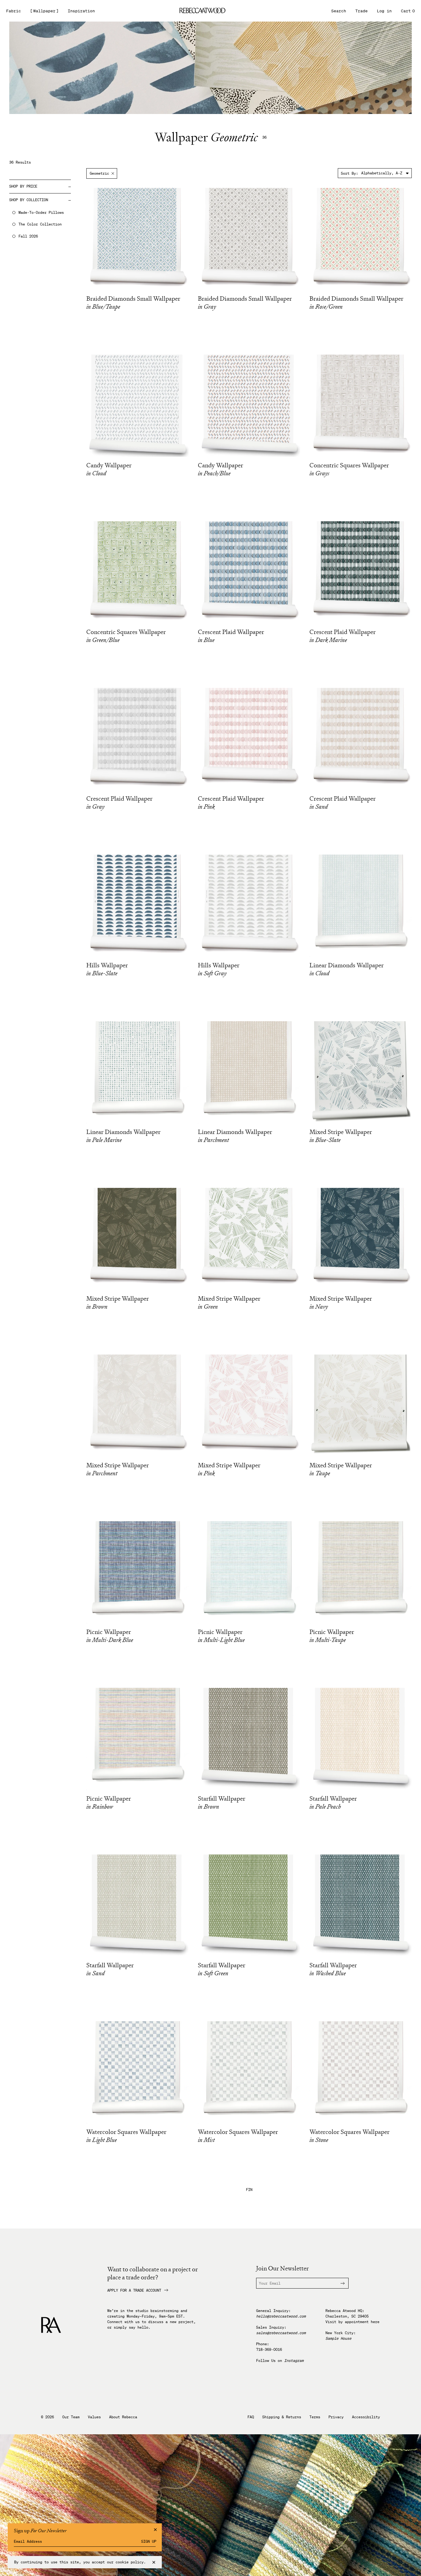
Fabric (14, 11)
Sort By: (349, 173)
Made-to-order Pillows (41, 213)
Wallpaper (44, 11)
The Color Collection (40, 224)
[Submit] (339, 2283)
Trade (362, 11)
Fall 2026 (28, 236)
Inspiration (81, 11)
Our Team (71, 2417)
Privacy (336, 2417)
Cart (408, 11)
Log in (384, 11)
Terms (315, 2417)
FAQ (251, 2417)
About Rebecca (123, 2417)
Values (94, 2417)
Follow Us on (280, 2361)
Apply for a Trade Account (134, 2290)
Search (339, 11)
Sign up (149, 2541)
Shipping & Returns (282, 2417)
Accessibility (366, 2417)
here (375, 2322)
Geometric (99, 173)
